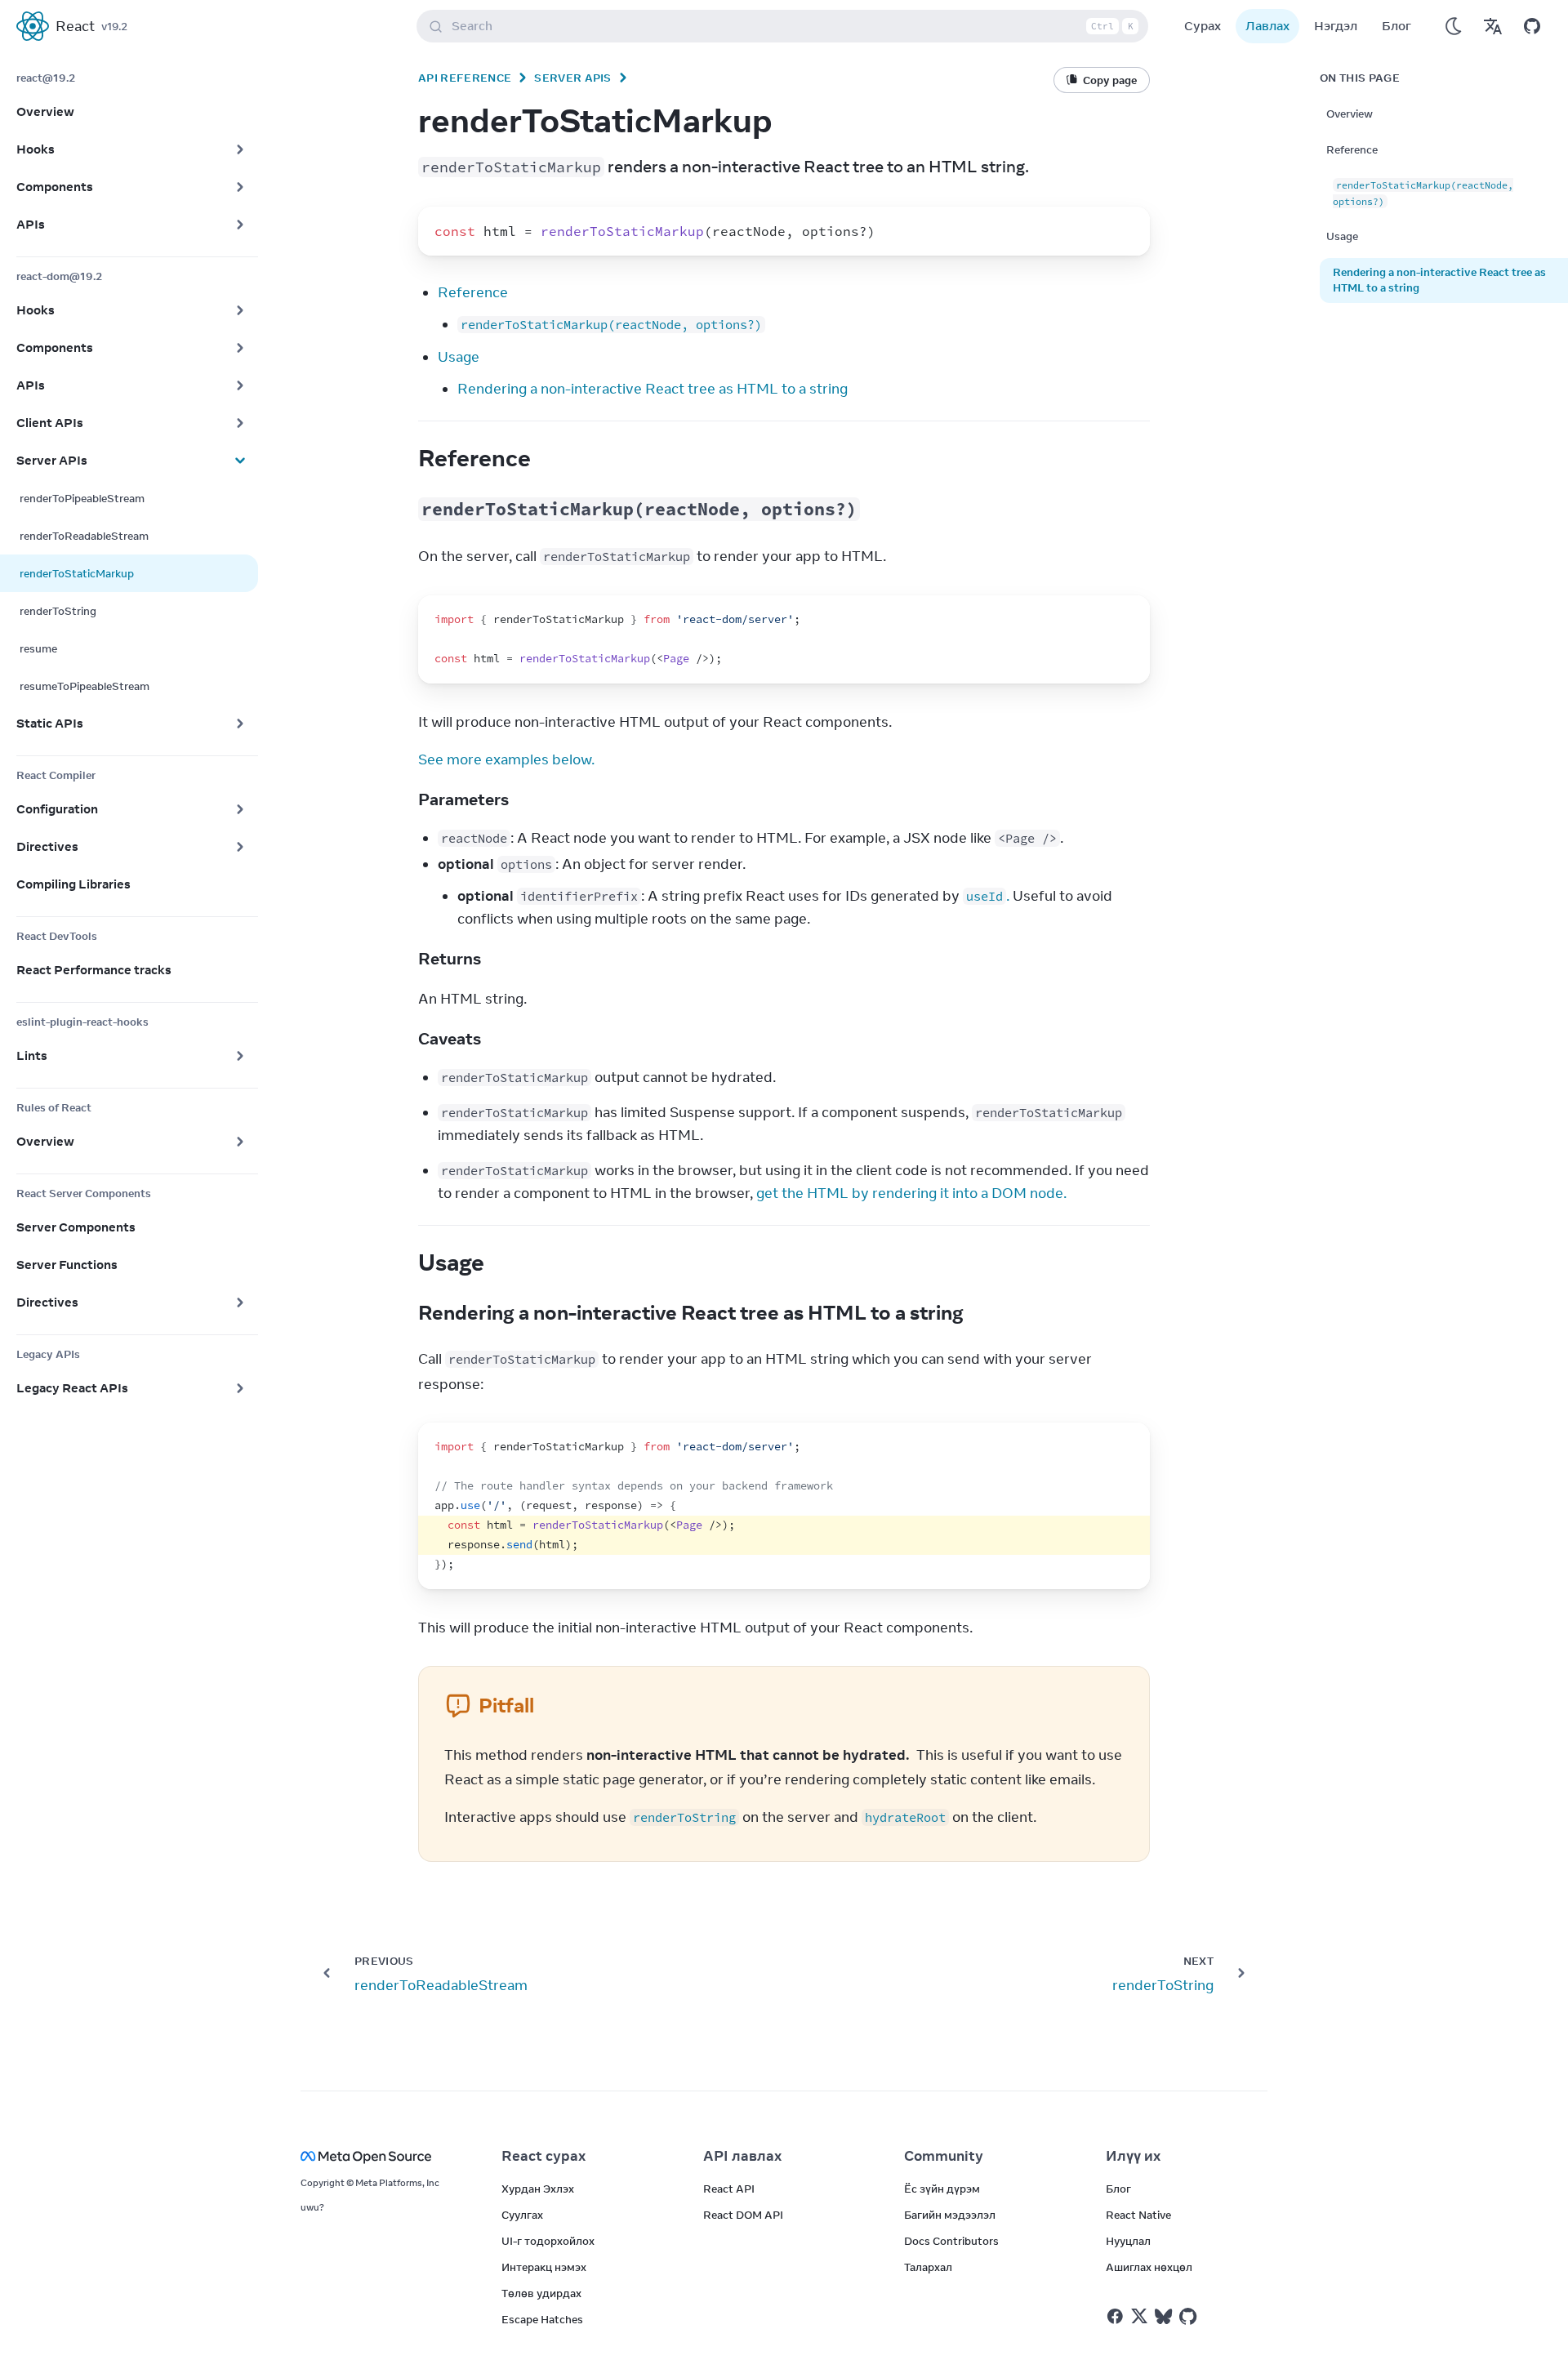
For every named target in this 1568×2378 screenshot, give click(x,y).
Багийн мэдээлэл (950, 2215)
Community (944, 2156)
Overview (1350, 114)
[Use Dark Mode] (1454, 26)
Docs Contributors (951, 2241)
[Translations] (1493, 26)
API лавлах (742, 2156)
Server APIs (573, 78)
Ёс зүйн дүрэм (942, 2189)
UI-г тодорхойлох (548, 2241)
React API (729, 2189)
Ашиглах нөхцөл (1149, 2267)
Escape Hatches (542, 2319)
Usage (459, 357)
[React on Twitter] (1139, 2316)
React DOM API (743, 2215)
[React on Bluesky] (1163, 2316)
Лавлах (1267, 26)
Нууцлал (1128, 2241)
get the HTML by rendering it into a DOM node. (911, 1193)
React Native (1138, 2215)
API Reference (465, 78)
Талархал (928, 2267)
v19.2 (114, 26)
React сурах (543, 2156)
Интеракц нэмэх (544, 2267)
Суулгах (522, 2215)
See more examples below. (506, 759)
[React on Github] (1190, 2317)
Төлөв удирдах (541, 2293)
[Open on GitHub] (1532, 26)
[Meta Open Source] (381, 2156)
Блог (1396, 26)
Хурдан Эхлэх (538, 2189)
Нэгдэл (1336, 26)
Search (793, 26)
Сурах (1203, 26)
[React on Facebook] (1115, 2316)
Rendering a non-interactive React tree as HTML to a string (653, 389)
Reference (473, 292)
